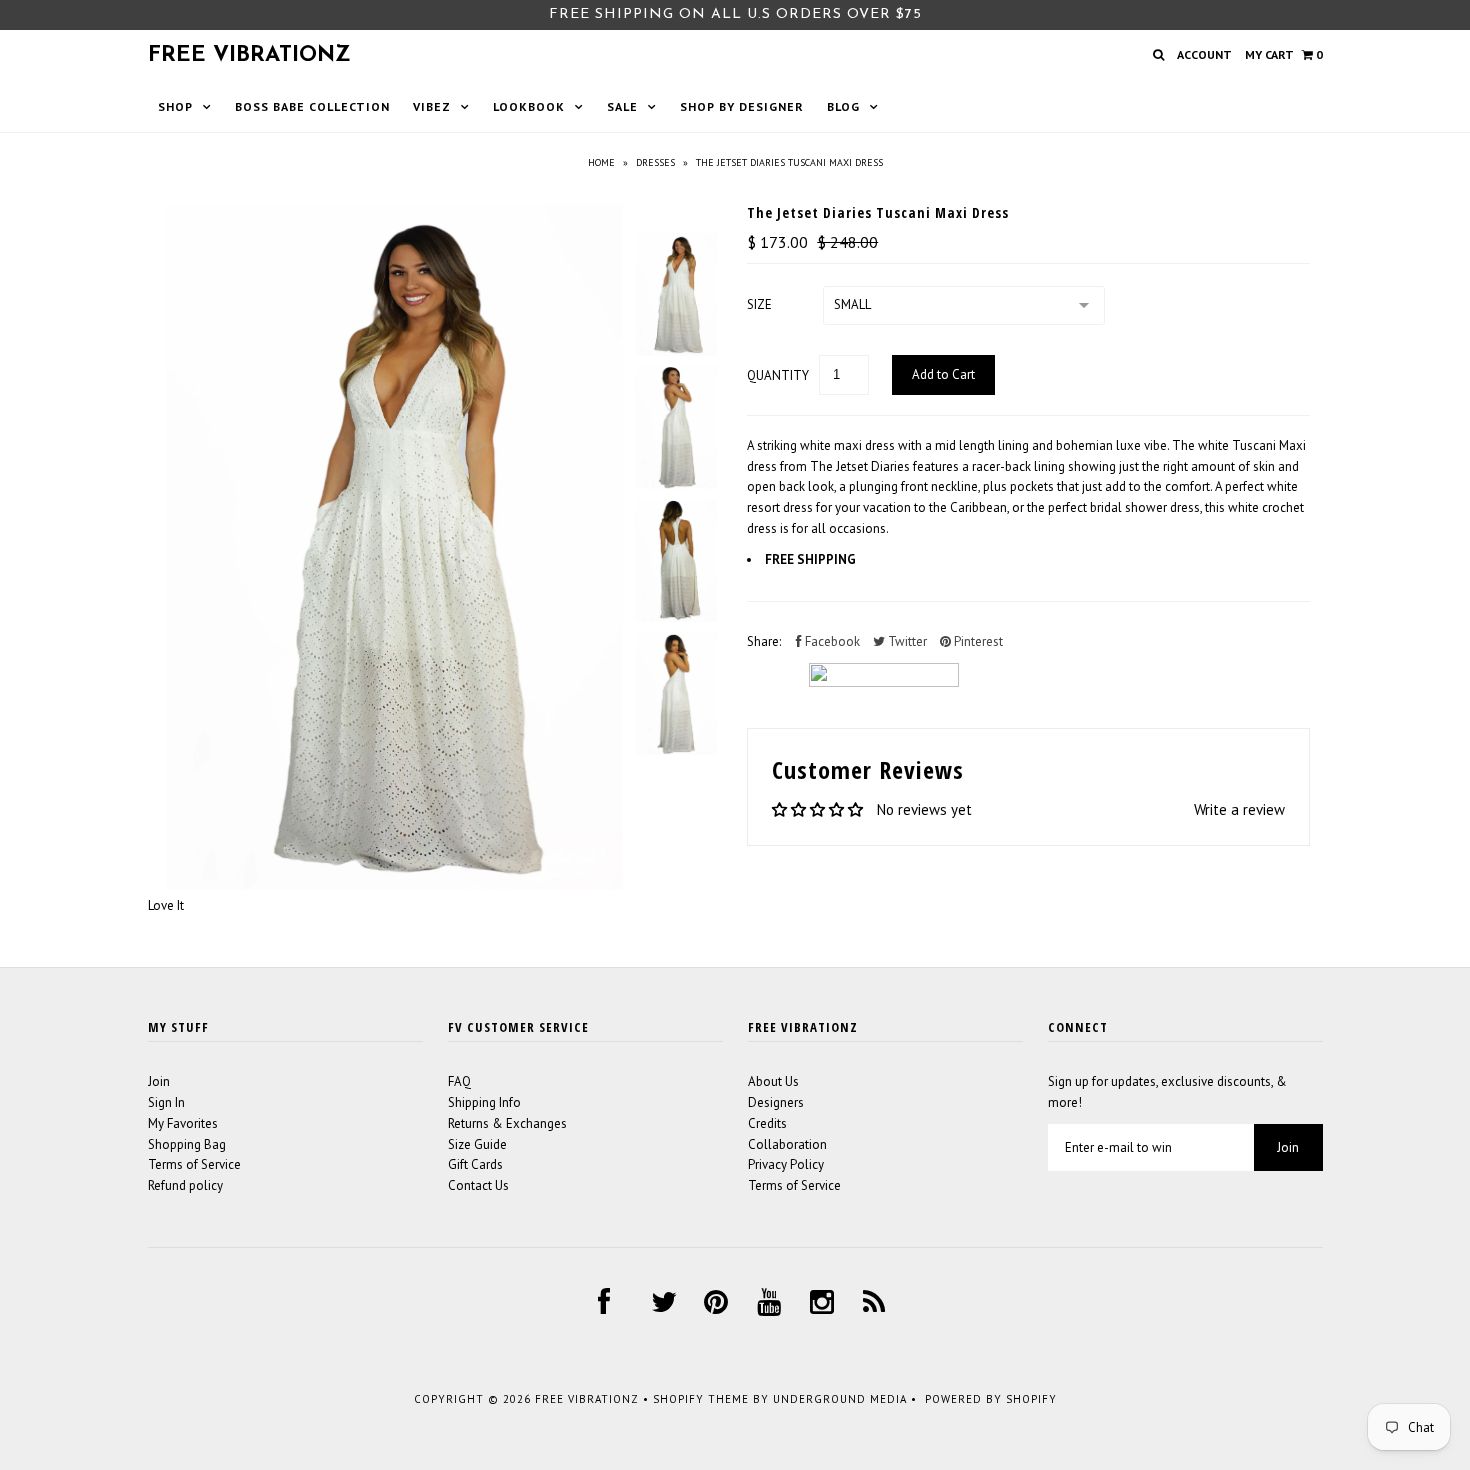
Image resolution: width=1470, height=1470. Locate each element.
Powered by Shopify (991, 1399)
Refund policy (185, 1185)
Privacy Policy (786, 1164)
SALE (622, 106)
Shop (175, 106)
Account (1204, 54)
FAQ (459, 1081)
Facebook (831, 641)
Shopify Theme (701, 1399)
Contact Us (478, 1185)
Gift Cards (475, 1164)
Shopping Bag (187, 1144)
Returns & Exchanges (507, 1123)
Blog (843, 106)
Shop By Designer (742, 106)
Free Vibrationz (249, 55)
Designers (776, 1102)
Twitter (906, 641)
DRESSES (655, 162)
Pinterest (977, 641)
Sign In (166, 1102)
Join (159, 1081)
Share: (764, 641)
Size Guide (477, 1144)
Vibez (432, 106)
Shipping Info (484, 1102)
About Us (773, 1081)
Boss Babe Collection (312, 106)
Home (601, 162)
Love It (166, 905)
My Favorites (183, 1123)
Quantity (778, 375)
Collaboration (787, 1144)
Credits (767, 1123)
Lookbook (529, 106)
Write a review (1239, 809)
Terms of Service (194, 1164)
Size (759, 304)
